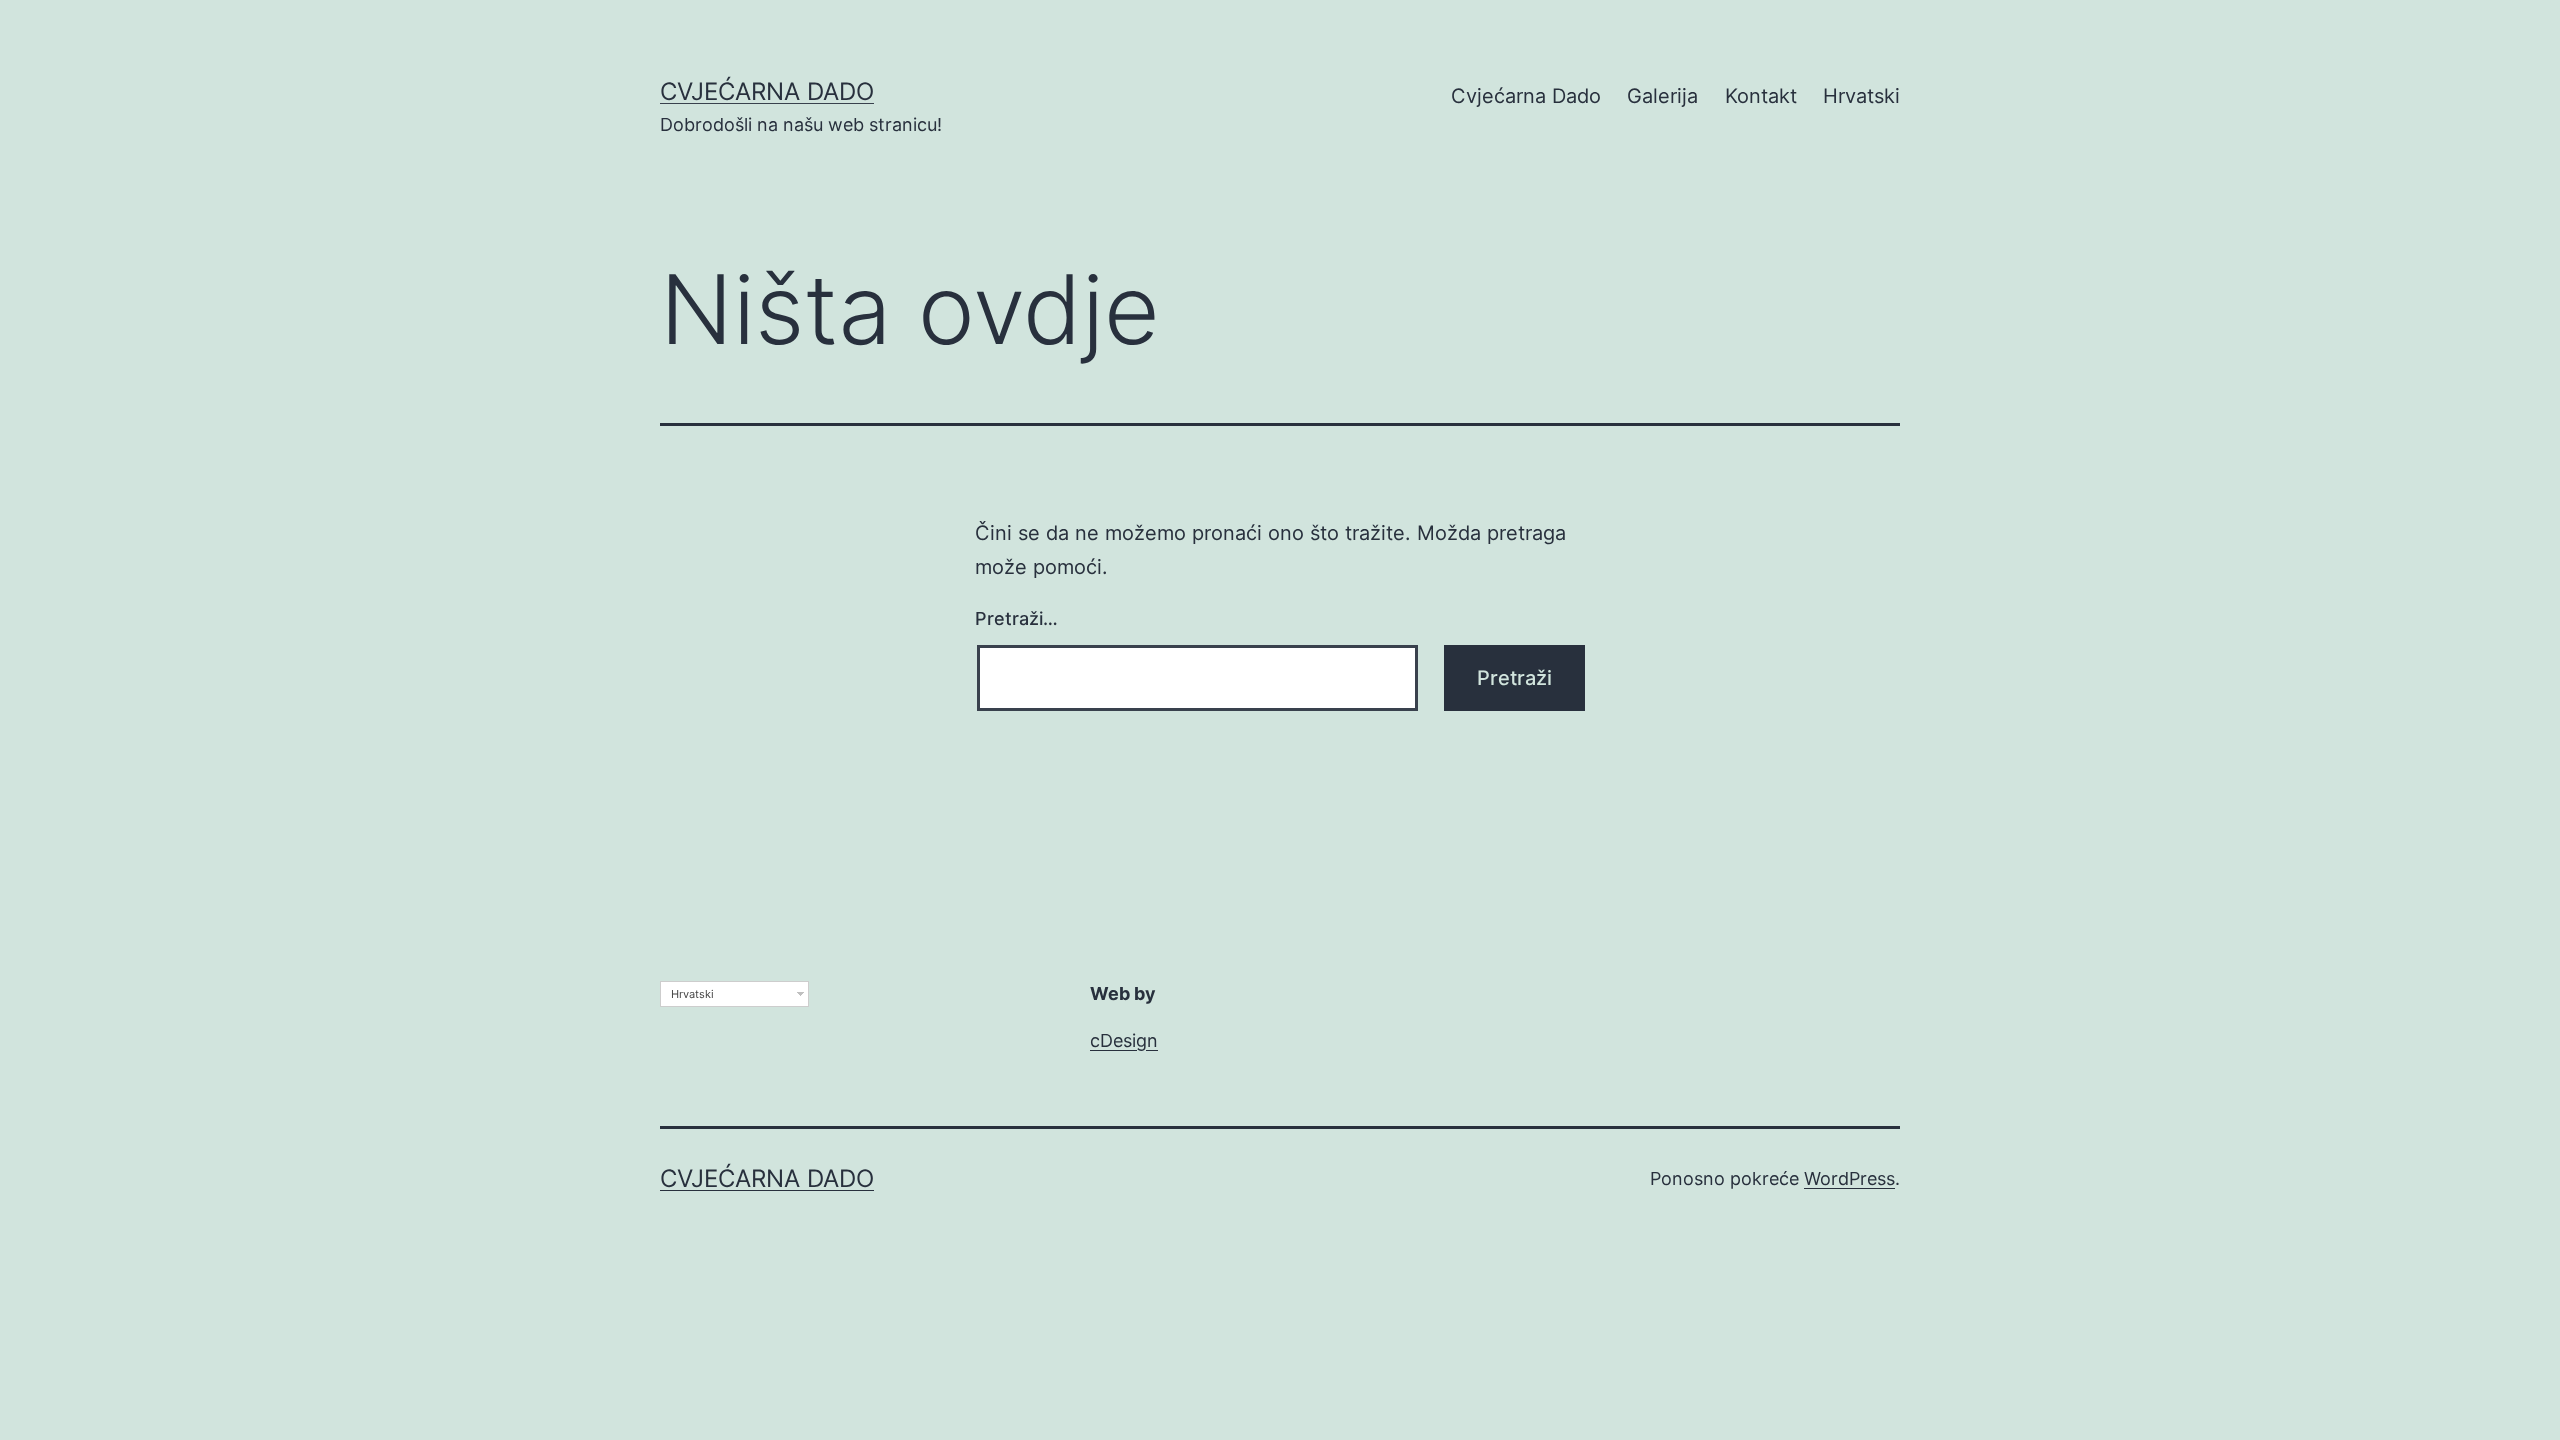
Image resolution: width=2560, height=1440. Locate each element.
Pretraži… (1016, 618)
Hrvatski (1861, 96)
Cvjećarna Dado (767, 91)
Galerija (1662, 96)
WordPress (1849, 1178)
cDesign (1124, 1040)
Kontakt (1761, 96)
